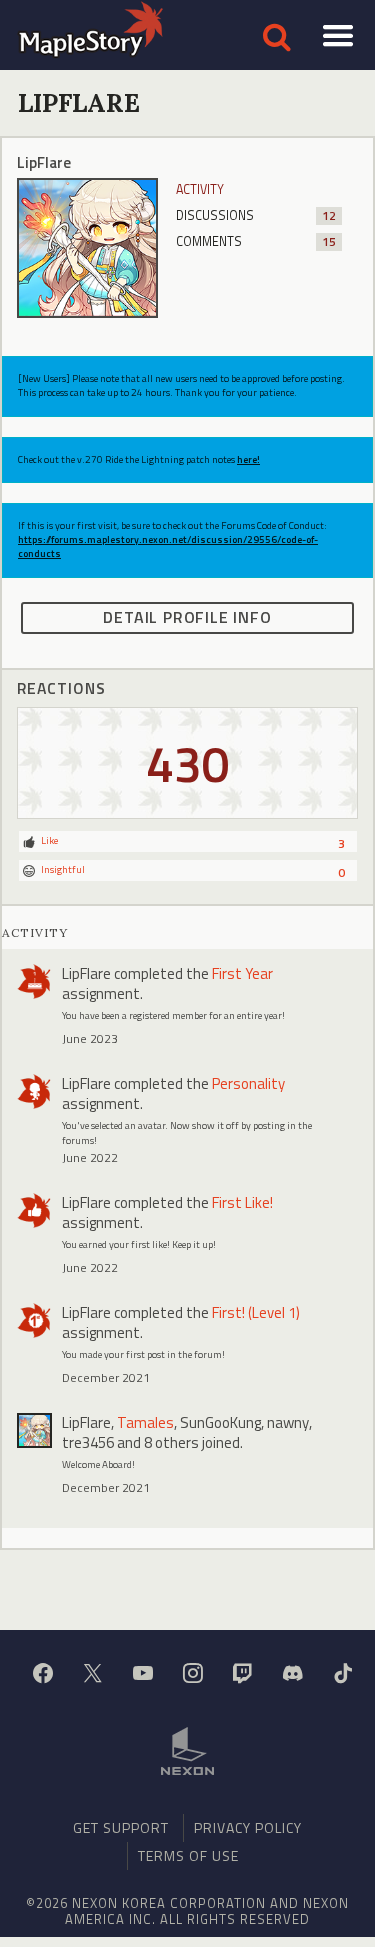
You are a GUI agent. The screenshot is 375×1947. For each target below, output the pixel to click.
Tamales (145, 1422)
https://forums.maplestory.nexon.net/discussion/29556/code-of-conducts (168, 546)
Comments (256, 241)
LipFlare (86, 973)
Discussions (256, 215)
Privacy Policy (248, 1827)
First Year (242, 973)
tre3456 (88, 1442)
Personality (248, 1083)
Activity (200, 189)
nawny (288, 1422)
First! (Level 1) (256, 1312)
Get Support (121, 1827)
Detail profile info (187, 617)
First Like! (242, 1202)
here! (248, 459)
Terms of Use (188, 1855)
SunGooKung (220, 1422)
